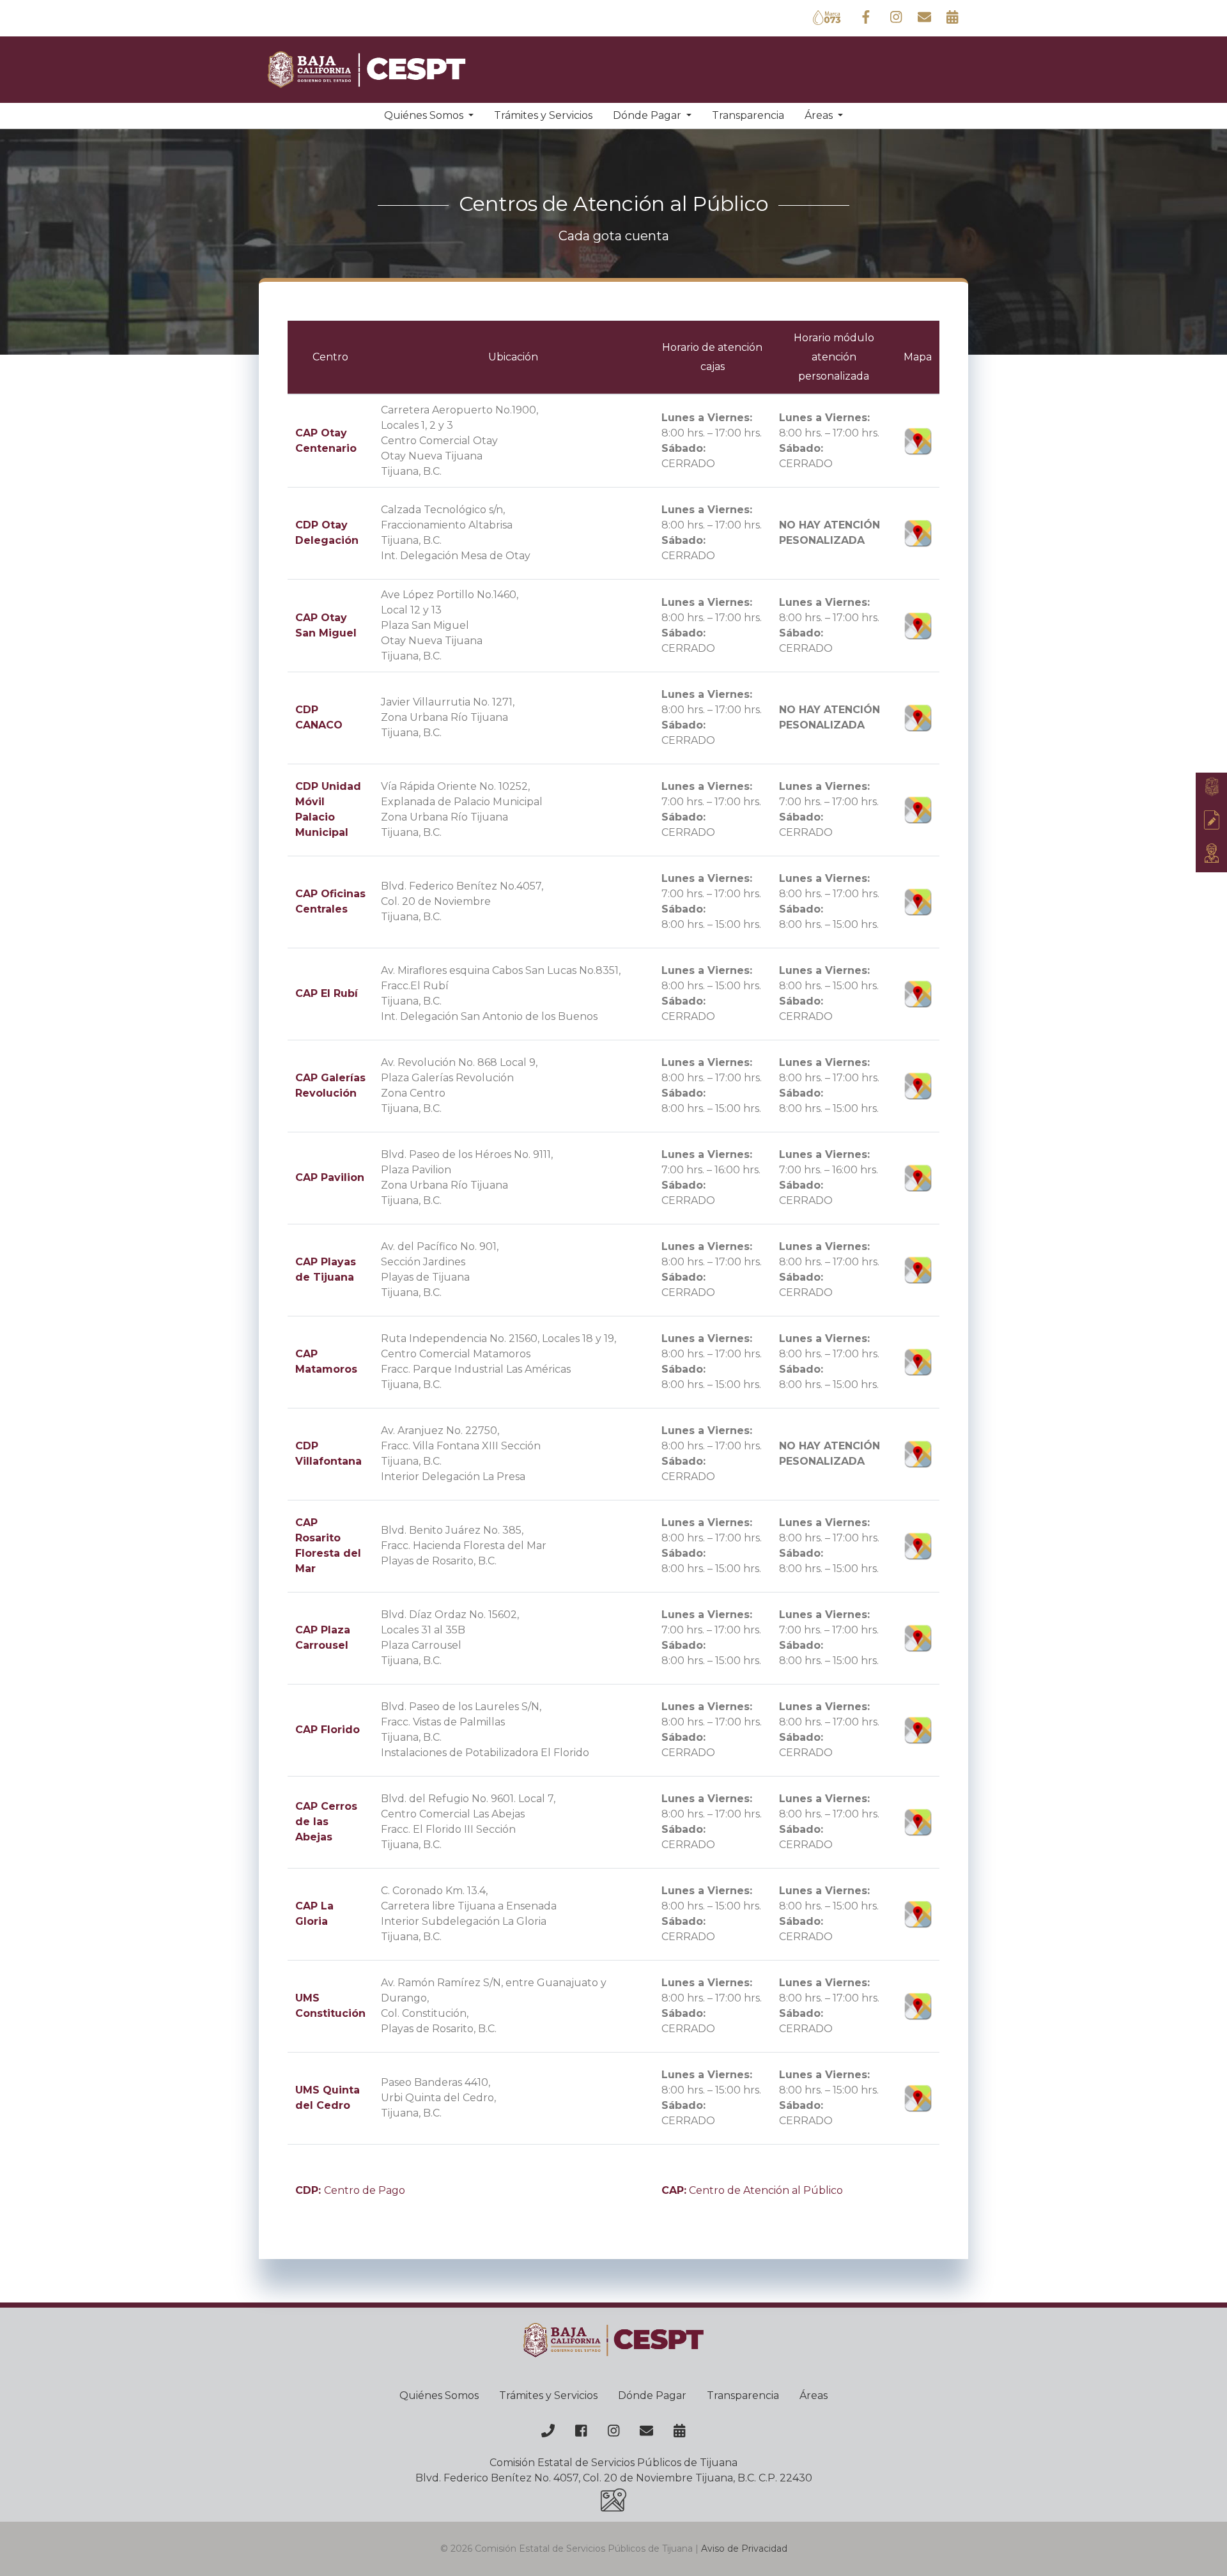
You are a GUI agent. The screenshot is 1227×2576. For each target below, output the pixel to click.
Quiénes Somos (439, 2395)
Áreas (814, 2395)
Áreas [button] (820, 115)
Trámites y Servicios (543, 115)
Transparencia (748, 115)
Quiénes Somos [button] (425, 115)
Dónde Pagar (652, 2395)
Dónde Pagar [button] (648, 115)
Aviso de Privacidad (744, 2549)
